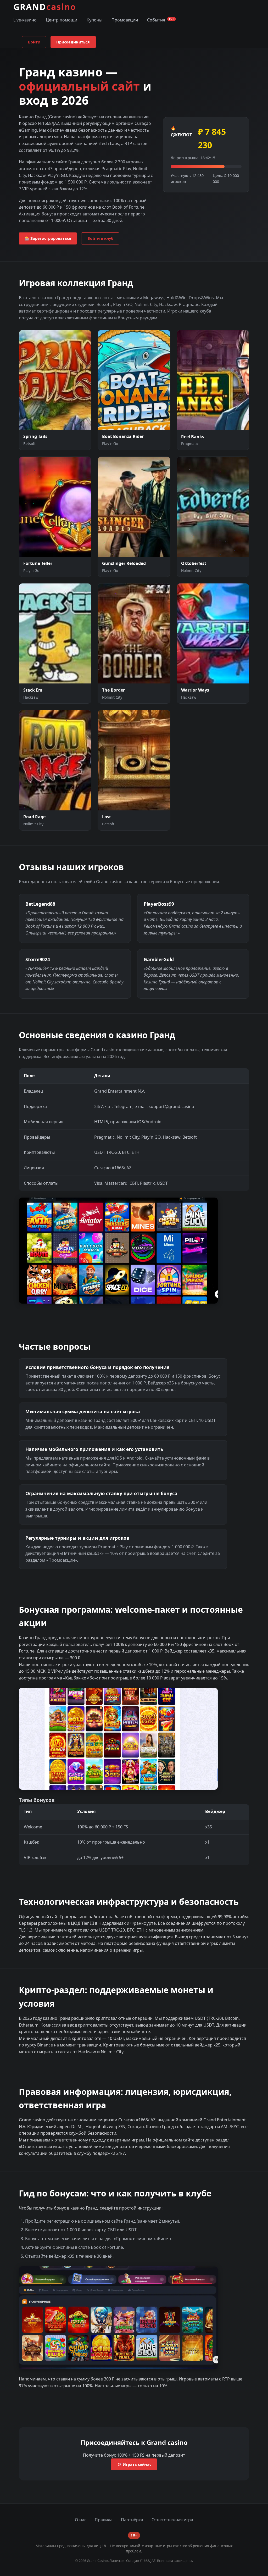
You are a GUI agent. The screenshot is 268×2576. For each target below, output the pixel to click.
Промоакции (125, 20)
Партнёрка (132, 2520)
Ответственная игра (172, 2520)
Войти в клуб (100, 238)
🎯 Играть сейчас (134, 2464)
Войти (34, 42)
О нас (81, 2520)
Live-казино (25, 20)
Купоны (94, 20)
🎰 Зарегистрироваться (48, 238)
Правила (104, 2520)
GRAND (45, 7)
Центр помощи (62, 20)
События (161, 20)
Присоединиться (73, 42)
